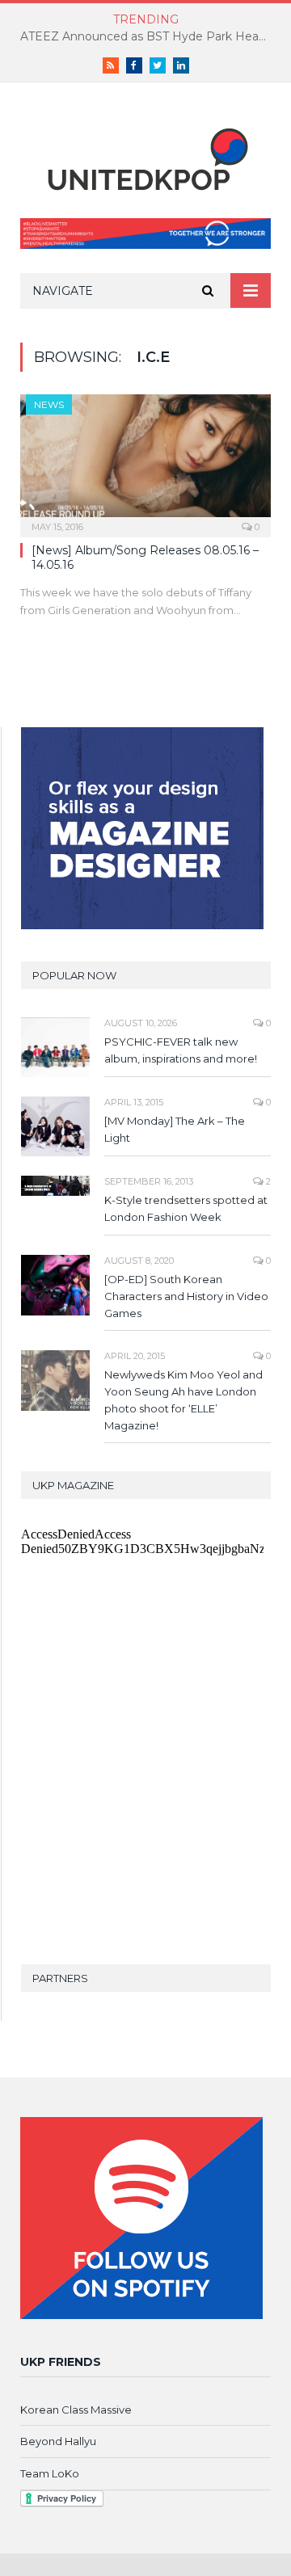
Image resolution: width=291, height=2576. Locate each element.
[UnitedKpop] (145, 154)
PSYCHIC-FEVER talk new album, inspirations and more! (181, 1050)
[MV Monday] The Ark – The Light (175, 1129)
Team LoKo (50, 2473)
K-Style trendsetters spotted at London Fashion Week (186, 1208)
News (49, 404)
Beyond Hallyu (58, 2441)
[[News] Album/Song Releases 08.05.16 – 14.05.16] (145, 460)
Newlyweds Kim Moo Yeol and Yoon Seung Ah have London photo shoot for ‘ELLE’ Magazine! (183, 1400)
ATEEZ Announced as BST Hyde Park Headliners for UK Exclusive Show (150, 36)
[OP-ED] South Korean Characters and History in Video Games (186, 1296)
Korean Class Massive (76, 2410)
